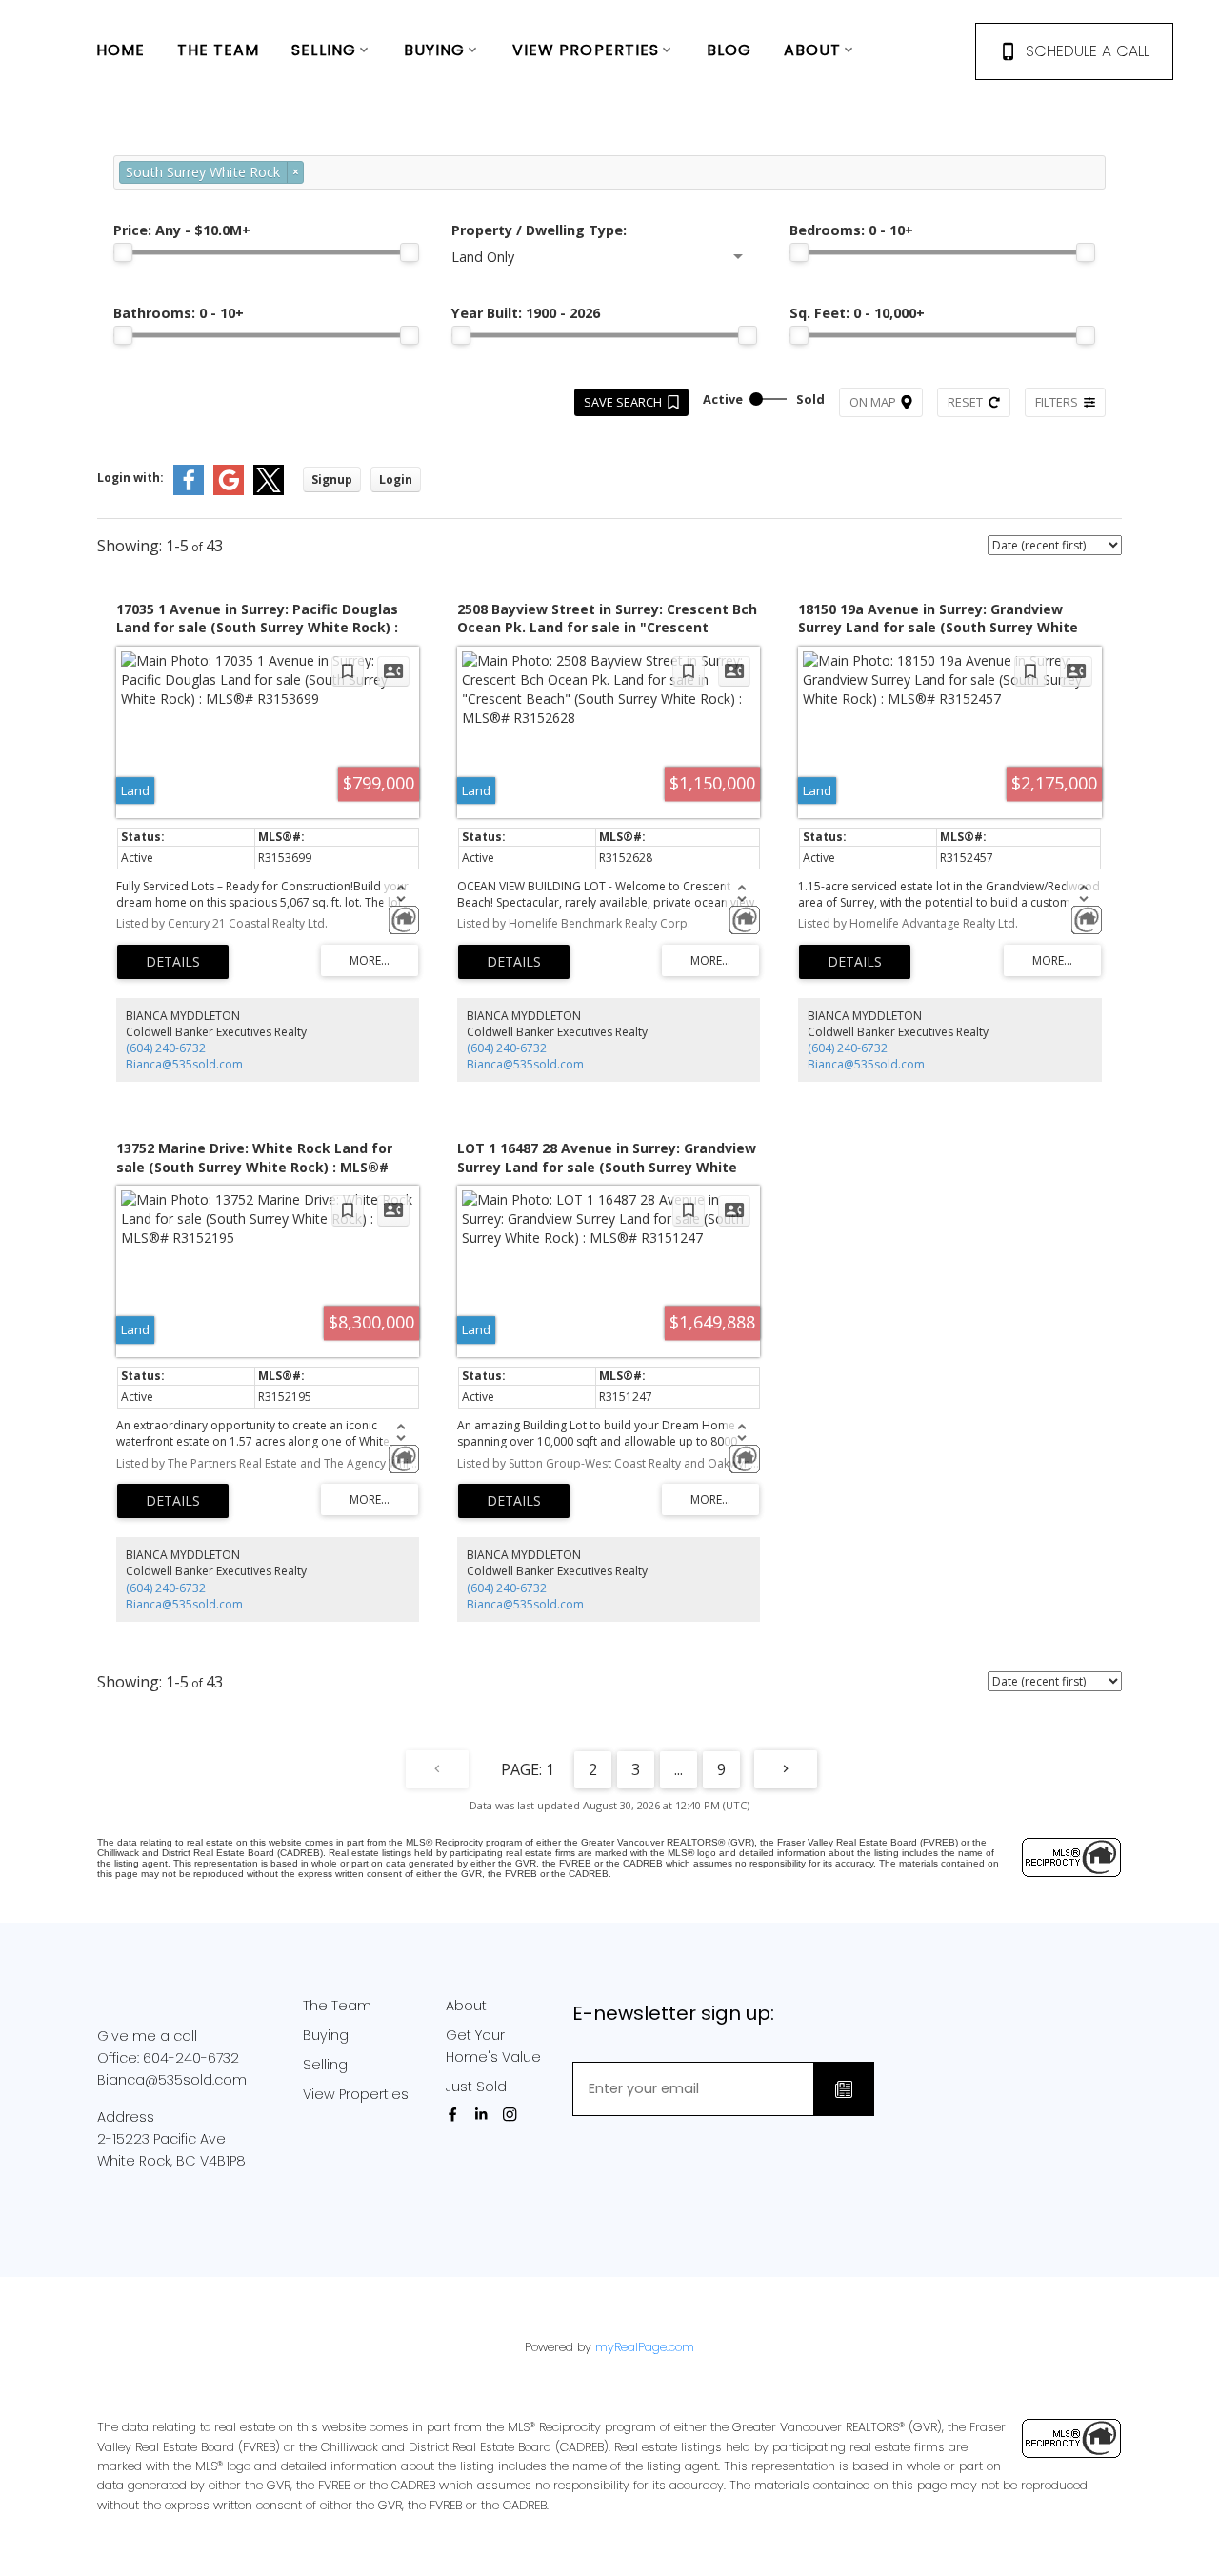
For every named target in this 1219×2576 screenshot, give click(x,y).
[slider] (123, 252)
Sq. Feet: (857, 313)
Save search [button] (623, 402)
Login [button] (396, 479)
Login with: (130, 478)
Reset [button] (965, 402)
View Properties (356, 2094)
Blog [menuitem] (729, 50)
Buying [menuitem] (435, 50)
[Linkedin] (485, 2114)
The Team (337, 2006)
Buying (326, 2035)
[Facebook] (456, 2114)
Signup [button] (332, 479)
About (466, 2006)
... (679, 1769)
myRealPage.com (645, 2347)
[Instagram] (513, 2114)
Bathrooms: (179, 313)
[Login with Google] (229, 491)
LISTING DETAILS (173, 962)
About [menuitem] (813, 50)
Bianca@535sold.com (184, 1064)
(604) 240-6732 (166, 1048)
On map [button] (873, 402)
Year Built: (526, 313)
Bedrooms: (851, 230)
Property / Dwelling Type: (539, 230)
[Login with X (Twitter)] (269, 491)
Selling (325, 2065)
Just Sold (476, 2087)
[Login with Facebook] (189, 491)
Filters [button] (1057, 402)
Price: (182, 230)
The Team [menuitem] (219, 50)
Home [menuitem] (120, 50)
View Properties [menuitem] (586, 50)
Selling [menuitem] (324, 50)
